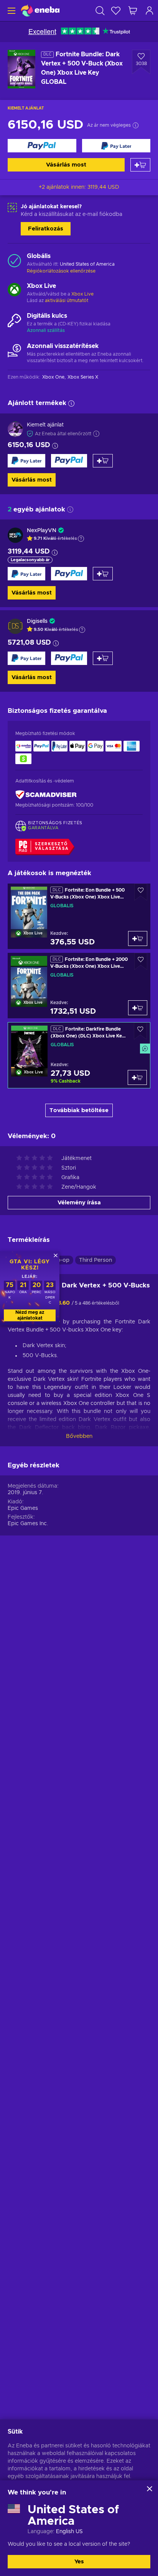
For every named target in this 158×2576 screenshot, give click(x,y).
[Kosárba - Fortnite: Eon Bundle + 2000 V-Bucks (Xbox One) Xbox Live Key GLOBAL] (138, 1008)
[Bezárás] (150, 2489)
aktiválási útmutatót (67, 301)
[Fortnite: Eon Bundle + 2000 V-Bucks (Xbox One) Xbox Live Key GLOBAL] (79, 986)
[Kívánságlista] (116, 11)
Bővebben (79, 1436)
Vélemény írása (79, 1203)
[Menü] (11, 11)
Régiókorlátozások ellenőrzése (61, 271)
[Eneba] (40, 11)
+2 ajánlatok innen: (79, 187)
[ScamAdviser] (46, 795)
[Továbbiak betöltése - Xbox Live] (14, 291)
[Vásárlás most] (42, 146)
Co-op (61, 1260)
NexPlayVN (42, 531)
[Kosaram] (133, 11)
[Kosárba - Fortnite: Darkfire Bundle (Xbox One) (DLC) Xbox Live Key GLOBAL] (137, 1077)
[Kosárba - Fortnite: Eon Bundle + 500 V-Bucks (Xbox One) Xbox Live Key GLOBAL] (138, 938)
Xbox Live (82, 294)
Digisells (37, 621)
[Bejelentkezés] (150, 11)
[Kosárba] (140, 165)
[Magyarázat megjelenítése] (81, 539)
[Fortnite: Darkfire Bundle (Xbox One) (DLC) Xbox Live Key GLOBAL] (79, 1055)
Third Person (95, 1260)
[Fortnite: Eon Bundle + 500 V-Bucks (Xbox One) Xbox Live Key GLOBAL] (79, 916)
